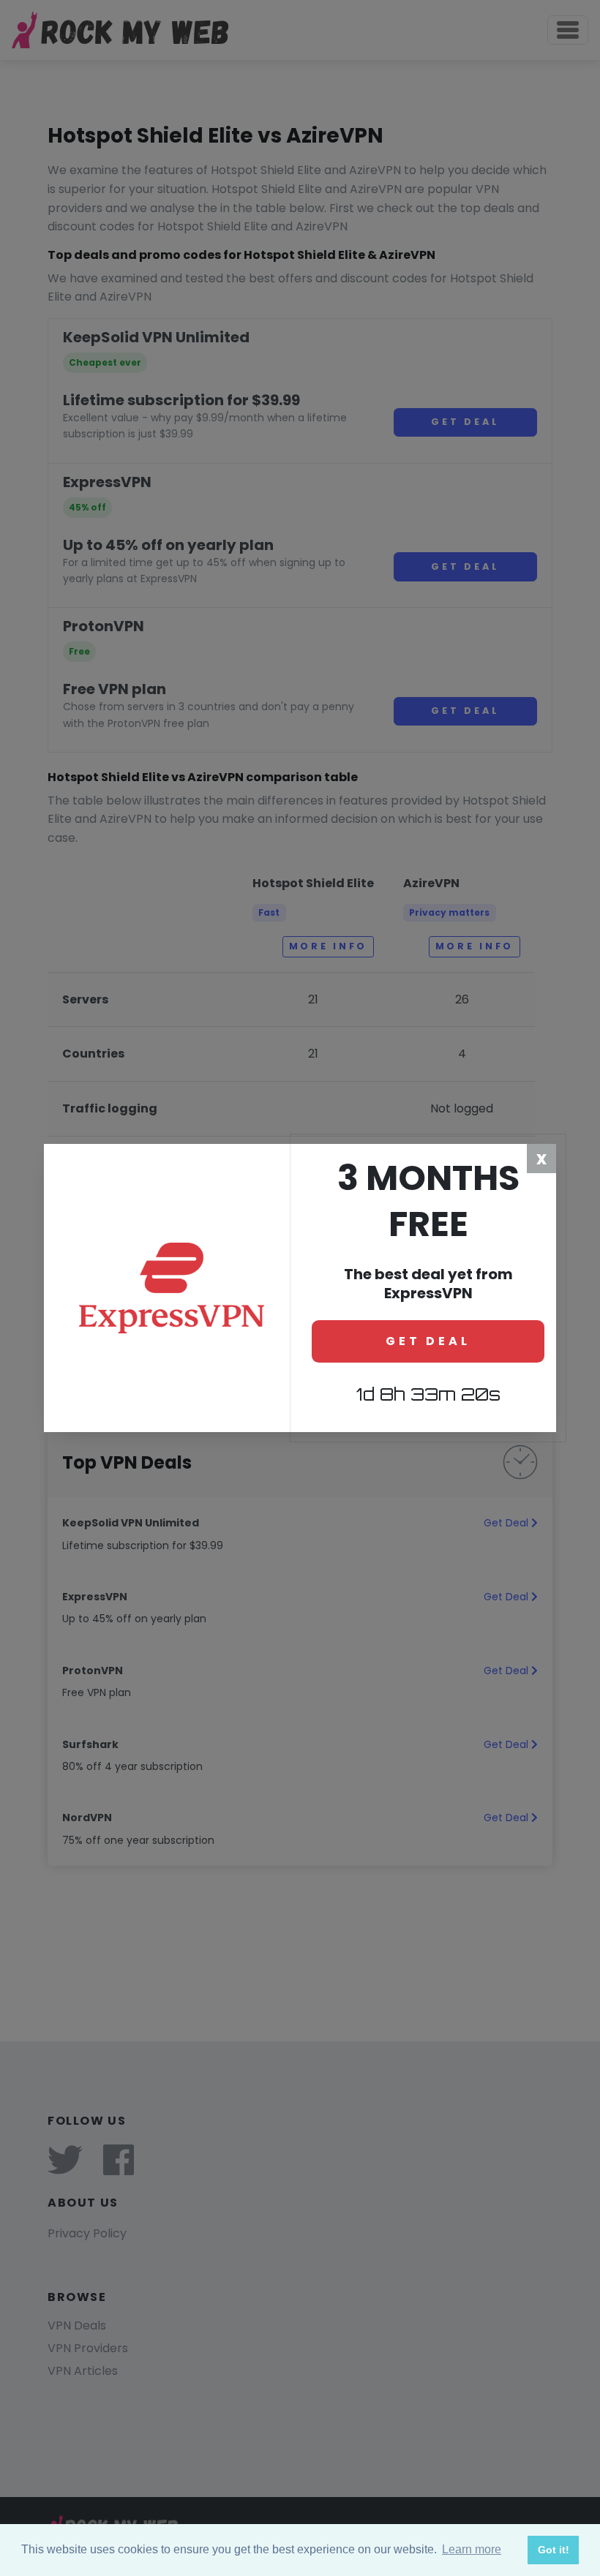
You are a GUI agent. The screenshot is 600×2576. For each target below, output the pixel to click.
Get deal (428, 1341)
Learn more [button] (472, 2549)
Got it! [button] (554, 2550)
